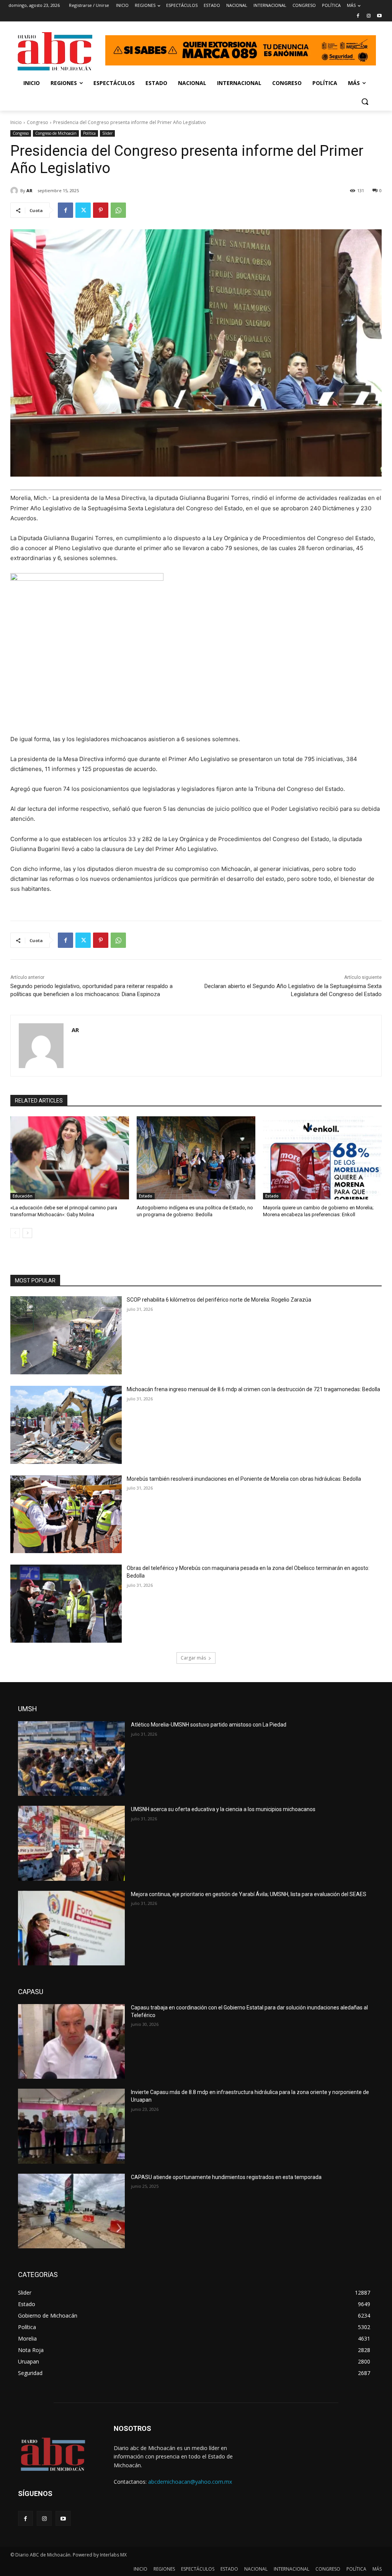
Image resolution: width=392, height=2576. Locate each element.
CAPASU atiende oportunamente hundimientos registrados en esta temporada (226, 2177)
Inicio (16, 122)
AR (29, 190)
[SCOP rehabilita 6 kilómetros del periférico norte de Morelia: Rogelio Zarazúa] (66, 1335)
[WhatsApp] (118, 210)
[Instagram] (368, 16)
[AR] (15, 191)
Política (89, 133)
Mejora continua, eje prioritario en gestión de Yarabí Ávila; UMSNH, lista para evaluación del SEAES (249, 1894)
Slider (107, 133)
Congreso (38, 122)
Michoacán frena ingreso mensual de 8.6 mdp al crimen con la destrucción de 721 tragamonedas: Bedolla (253, 1389)
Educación (23, 1196)
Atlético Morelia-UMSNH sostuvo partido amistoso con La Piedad (209, 1725)
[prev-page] (15, 1233)
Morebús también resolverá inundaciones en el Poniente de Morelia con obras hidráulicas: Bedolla (244, 1479)
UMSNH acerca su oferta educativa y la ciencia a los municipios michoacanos (223, 1809)
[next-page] (27, 1233)
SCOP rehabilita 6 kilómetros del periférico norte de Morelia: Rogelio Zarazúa (219, 1300)
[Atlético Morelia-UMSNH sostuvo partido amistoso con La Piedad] (71, 1758)
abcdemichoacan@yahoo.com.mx (190, 2482)
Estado (146, 1196)
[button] (365, 101)
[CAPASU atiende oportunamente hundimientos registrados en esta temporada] (71, 2211)
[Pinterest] (101, 210)
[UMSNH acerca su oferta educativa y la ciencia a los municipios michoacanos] (71, 1843)
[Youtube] (379, 16)
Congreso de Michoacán (56, 133)
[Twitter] (83, 210)
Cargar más (193, 1658)
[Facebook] (358, 16)
